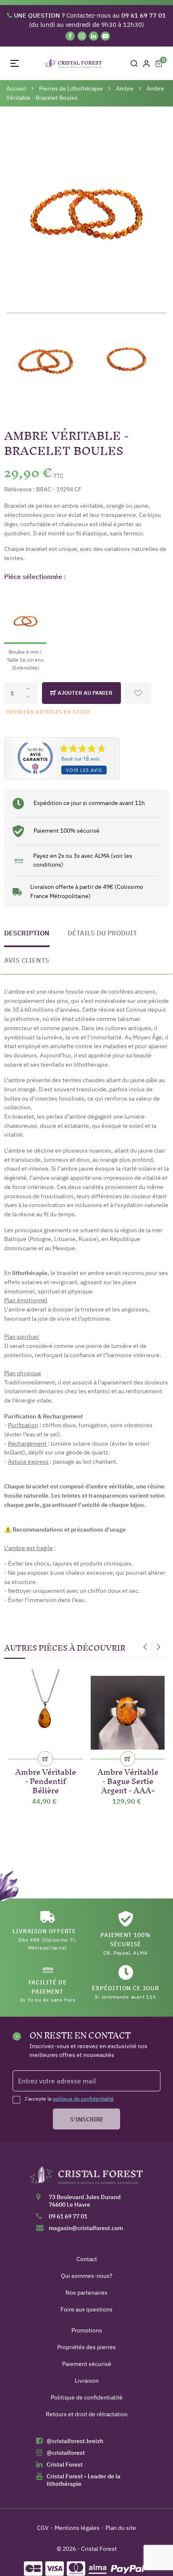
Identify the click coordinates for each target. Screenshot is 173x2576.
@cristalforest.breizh (75, 2441)
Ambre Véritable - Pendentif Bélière (46, 1780)
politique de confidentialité (83, 2099)
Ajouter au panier (84, 693)
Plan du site (121, 2528)
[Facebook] (70, 36)
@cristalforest (66, 2453)
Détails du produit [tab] (102, 933)
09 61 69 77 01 (68, 2216)
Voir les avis (84, 770)
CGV (43, 2528)
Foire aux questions (86, 2309)
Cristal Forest (65, 2464)
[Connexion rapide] (147, 63)
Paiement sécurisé (87, 2364)
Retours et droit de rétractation (87, 2414)
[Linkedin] (94, 36)
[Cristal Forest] (86, 2178)
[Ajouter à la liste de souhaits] (138, 693)
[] (45, 1759)
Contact (87, 2259)
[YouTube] (105, 36)
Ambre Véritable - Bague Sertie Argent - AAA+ (128, 1780)
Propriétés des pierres (86, 2347)
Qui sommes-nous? (87, 2276)
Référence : (20, 489)
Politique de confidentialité (87, 2397)
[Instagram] (82, 36)
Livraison (87, 2381)
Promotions (87, 2330)
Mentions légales (77, 2528)
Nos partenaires (86, 2293)
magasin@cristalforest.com (86, 2228)
